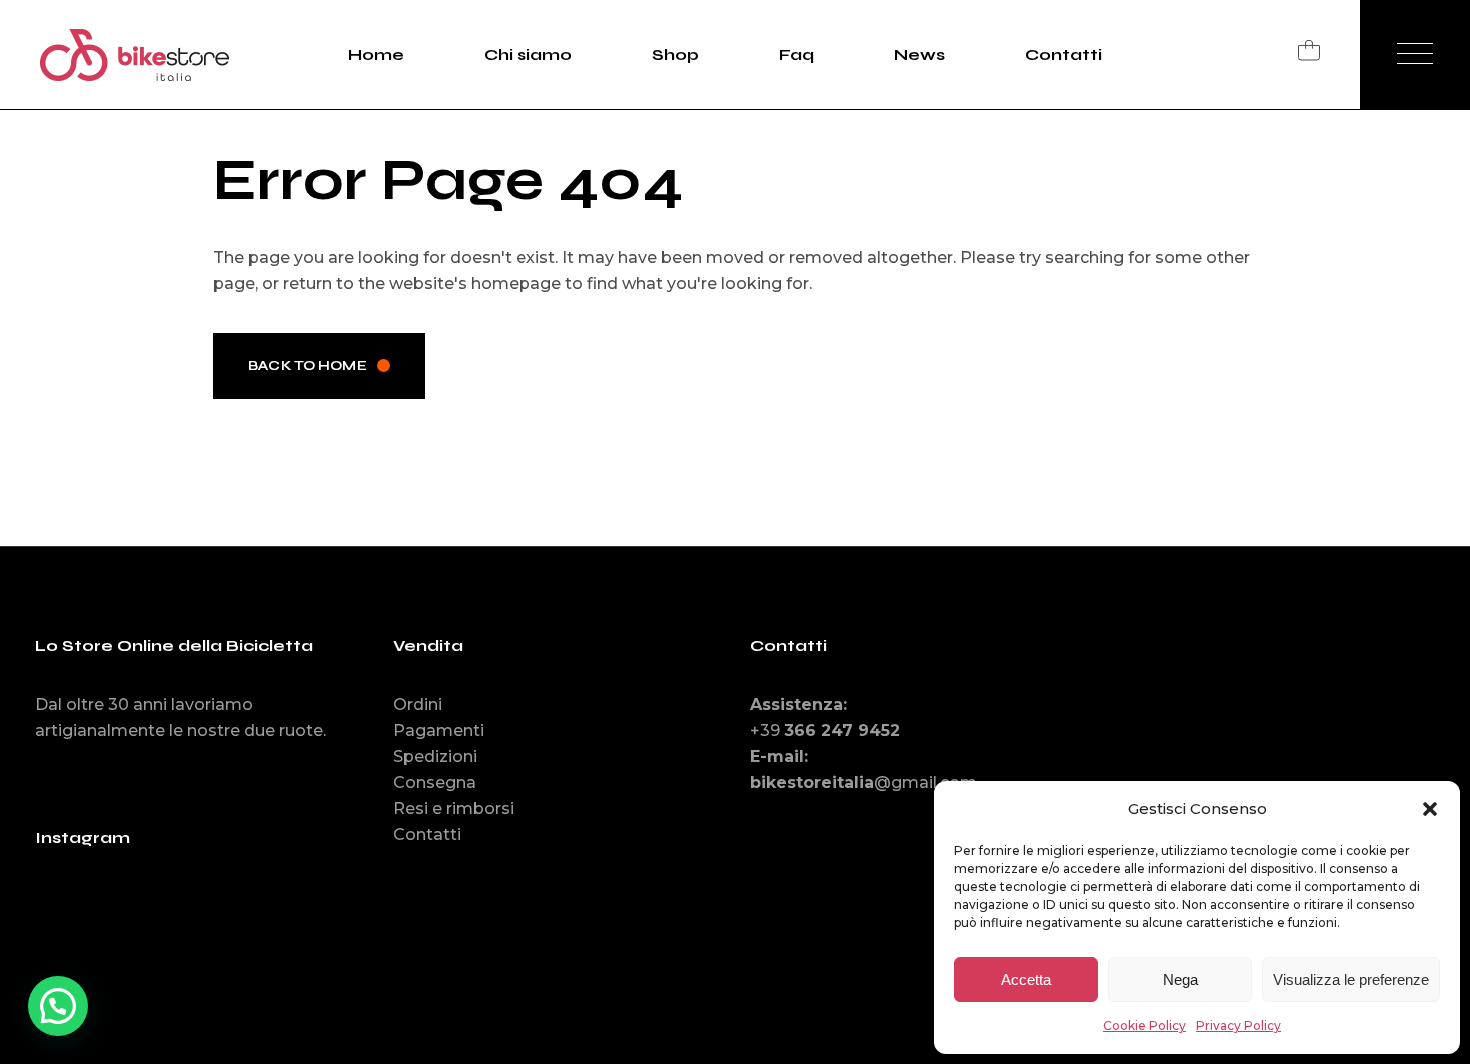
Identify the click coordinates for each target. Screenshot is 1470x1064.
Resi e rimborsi (453, 808)
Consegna (434, 782)
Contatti (427, 834)
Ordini (417, 704)
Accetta (1026, 979)
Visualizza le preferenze (1351, 979)
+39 (825, 730)
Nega (1180, 979)
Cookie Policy (1144, 1025)
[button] (1430, 809)
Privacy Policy (1238, 1025)
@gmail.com (863, 782)
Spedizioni (435, 756)
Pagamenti (438, 730)
